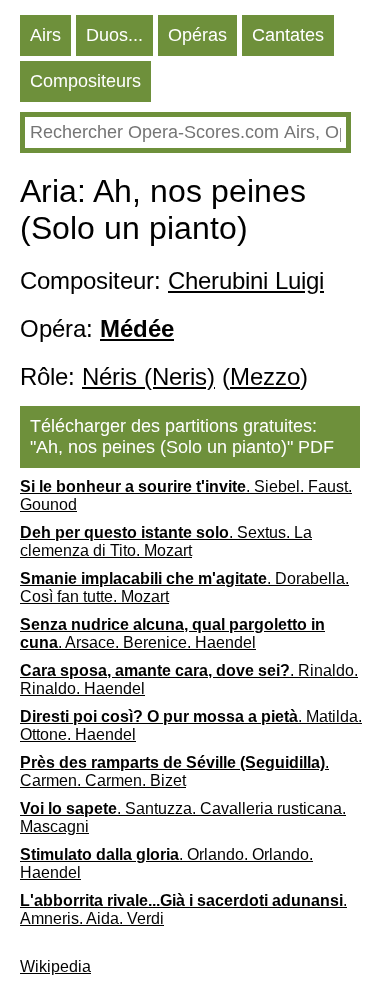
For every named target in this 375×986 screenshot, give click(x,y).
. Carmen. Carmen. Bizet (174, 771)
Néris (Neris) (148, 376)
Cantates (288, 35)
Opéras (197, 35)
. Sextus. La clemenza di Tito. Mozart (166, 541)
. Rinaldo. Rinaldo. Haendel (189, 679)
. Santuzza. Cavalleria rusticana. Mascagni (183, 817)
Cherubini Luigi (246, 280)
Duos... (114, 35)
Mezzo (265, 376)
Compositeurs (85, 81)
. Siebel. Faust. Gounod (186, 495)
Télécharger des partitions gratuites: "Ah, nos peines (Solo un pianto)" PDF (182, 436)
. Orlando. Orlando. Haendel (166, 863)
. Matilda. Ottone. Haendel (191, 725)
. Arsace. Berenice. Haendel (172, 633)
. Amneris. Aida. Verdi (183, 909)
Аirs (45, 35)
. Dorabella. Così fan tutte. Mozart (184, 587)
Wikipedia (55, 966)
